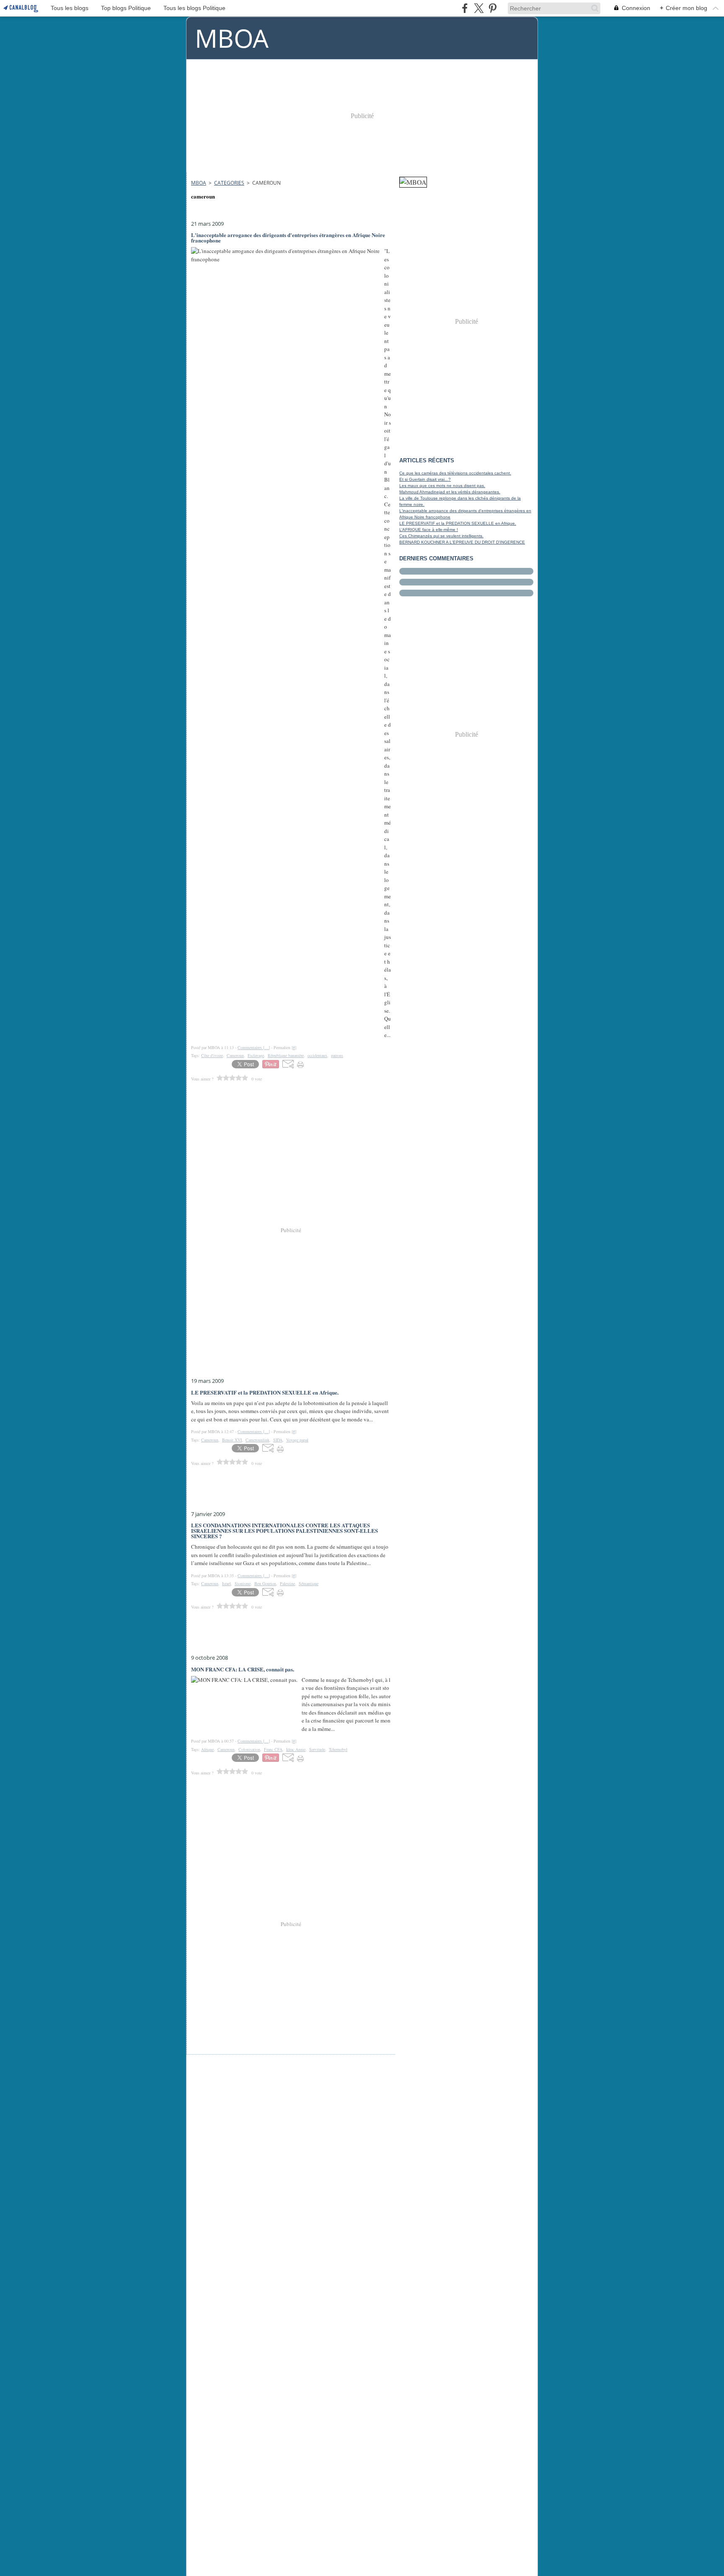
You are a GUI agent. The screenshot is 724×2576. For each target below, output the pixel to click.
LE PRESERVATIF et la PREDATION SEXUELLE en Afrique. (458, 523)
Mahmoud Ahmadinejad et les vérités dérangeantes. (450, 492)
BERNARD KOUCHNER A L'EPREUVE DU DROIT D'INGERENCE (462, 542)
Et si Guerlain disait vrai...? (425, 479)
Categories (229, 183)
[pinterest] (493, 8)
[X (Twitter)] (479, 8)
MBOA (199, 183)
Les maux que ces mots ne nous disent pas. (442, 486)
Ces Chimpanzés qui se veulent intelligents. (441, 536)
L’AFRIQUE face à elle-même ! (429, 530)
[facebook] (465, 8)
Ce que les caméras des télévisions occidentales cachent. (455, 473)
